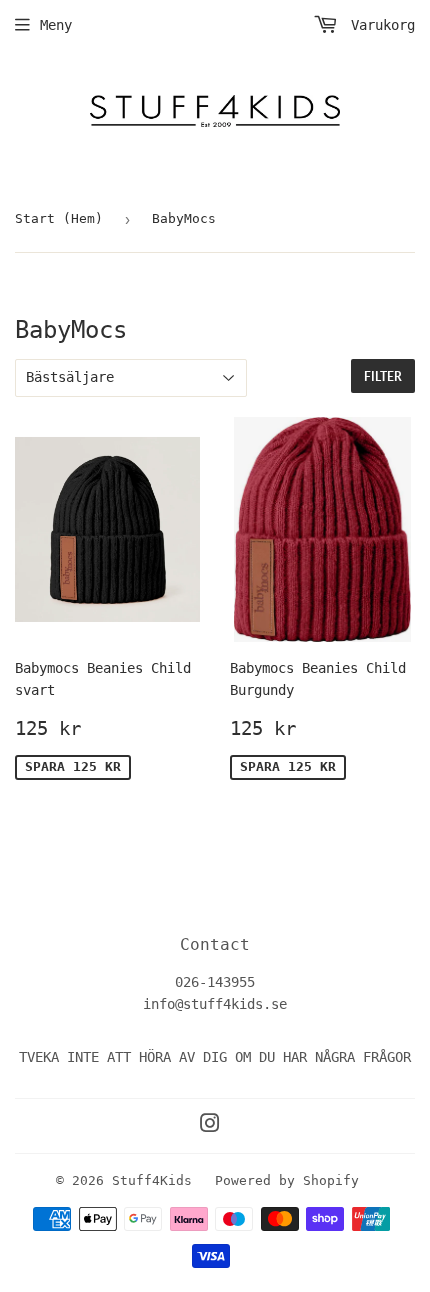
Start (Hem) (59, 218)
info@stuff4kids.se (215, 1004)
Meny (56, 25)
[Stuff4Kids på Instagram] (210, 1126)
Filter (383, 376)
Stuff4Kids (152, 1180)
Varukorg (379, 25)
